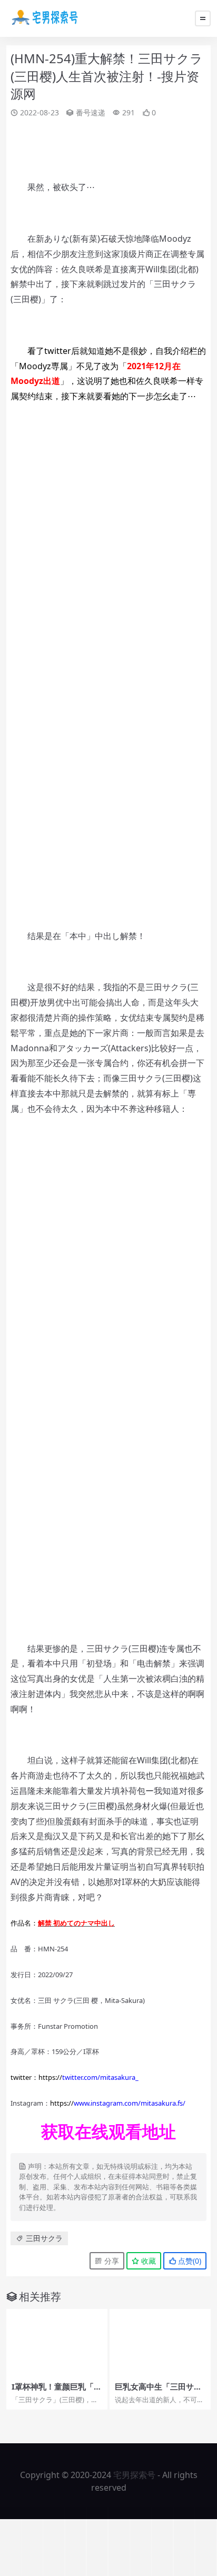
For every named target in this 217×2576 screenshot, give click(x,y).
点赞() (189, 2261)
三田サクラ (44, 2238)
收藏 (147, 2261)
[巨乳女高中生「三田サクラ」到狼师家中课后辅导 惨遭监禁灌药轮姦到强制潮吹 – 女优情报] (160, 2343)
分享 (111, 2261)
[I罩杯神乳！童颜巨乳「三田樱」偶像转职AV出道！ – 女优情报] (57, 2343)
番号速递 (91, 112)
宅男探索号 (134, 2475)
